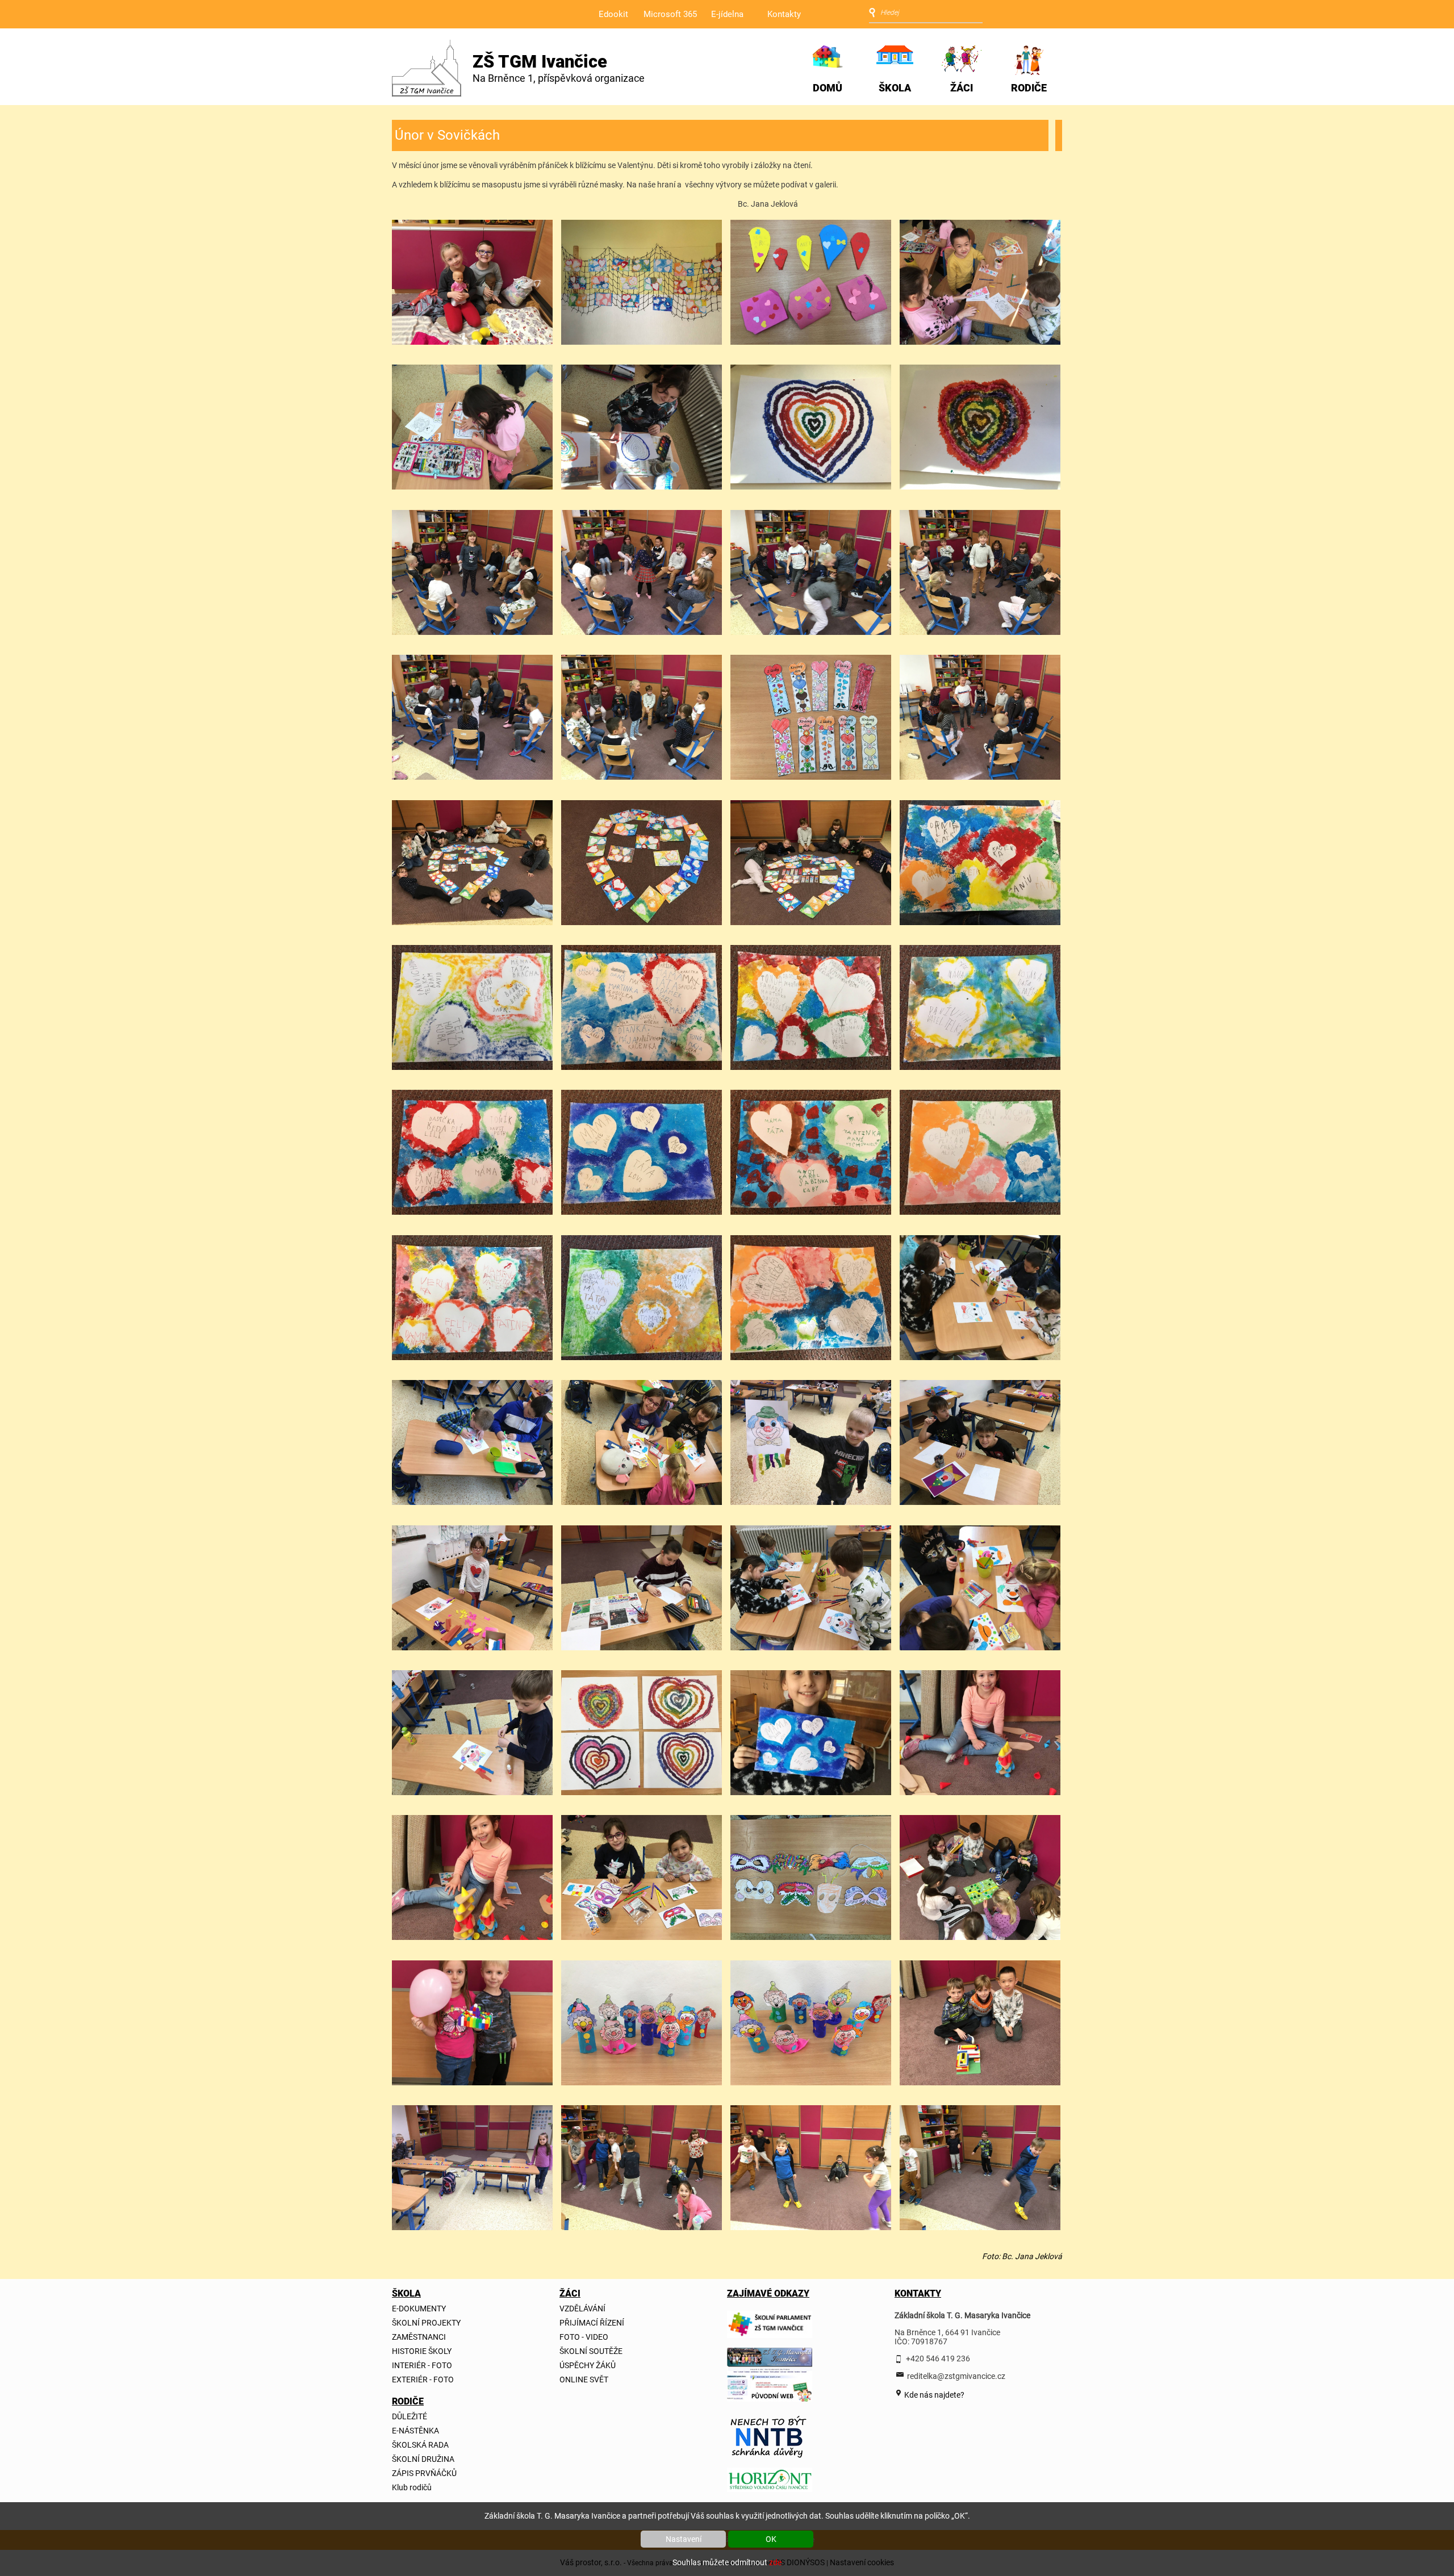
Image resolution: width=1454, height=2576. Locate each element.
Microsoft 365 (670, 14)
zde (775, 2562)
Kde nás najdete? (933, 2395)
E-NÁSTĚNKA (415, 2431)
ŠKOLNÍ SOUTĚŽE (591, 2351)
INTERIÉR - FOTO (422, 2365)
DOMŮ (828, 88)
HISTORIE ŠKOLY (422, 2351)
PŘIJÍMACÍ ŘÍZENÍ (592, 2323)
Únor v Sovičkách (447, 135)
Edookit (613, 14)
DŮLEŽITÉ (410, 2416)
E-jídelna (727, 14)
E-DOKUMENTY (419, 2309)
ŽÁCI (962, 88)
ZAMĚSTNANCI (419, 2337)
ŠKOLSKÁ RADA (420, 2445)
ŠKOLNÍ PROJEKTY (426, 2323)
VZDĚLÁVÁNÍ (582, 2309)
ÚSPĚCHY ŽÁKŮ (588, 2365)
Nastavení (684, 2539)
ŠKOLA (895, 88)
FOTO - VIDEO (584, 2337)
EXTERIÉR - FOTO (423, 2380)
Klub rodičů (412, 2487)
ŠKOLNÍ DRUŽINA (423, 2459)
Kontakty (784, 14)
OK (771, 2539)
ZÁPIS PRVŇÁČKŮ (424, 2473)
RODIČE (1029, 88)
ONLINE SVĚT (584, 2380)
